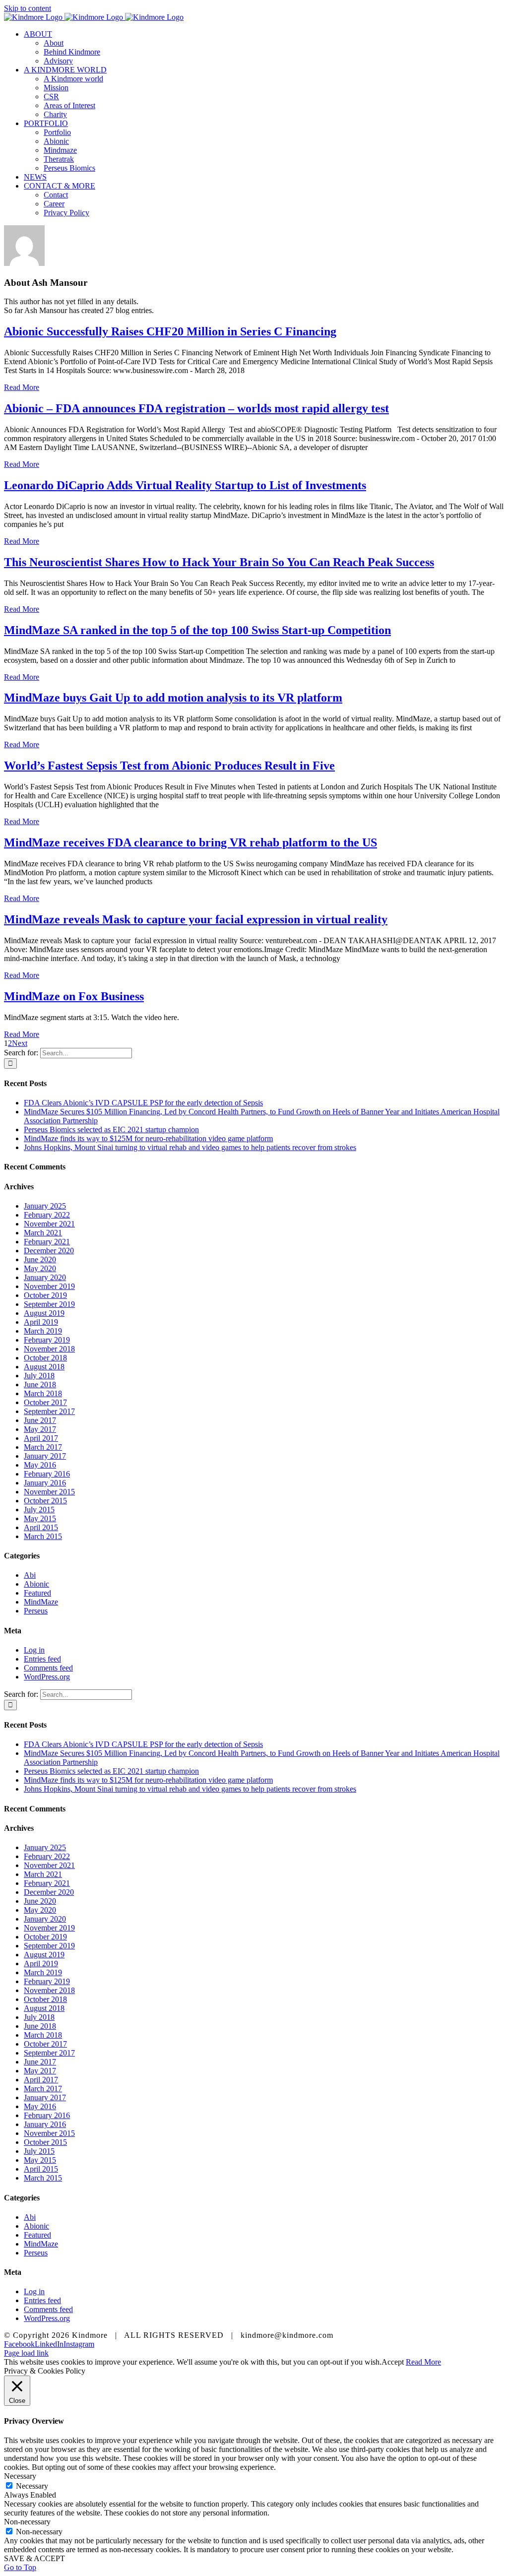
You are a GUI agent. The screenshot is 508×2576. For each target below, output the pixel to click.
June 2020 (40, 1259)
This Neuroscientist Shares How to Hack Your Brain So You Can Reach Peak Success (219, 562)
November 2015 (49, 1492)
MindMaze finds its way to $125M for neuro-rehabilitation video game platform (148, 1138)
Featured (37, 1593)
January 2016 (45, 1483)
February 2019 (47, 1340)
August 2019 (44, 1313)
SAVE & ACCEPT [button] (34, 2558)
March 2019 (43, 1331)
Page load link (26, 2353)
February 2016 (47, 1474)
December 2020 (49, 1251)
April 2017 (41, 1438)
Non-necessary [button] (27, 2522)
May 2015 (40, 1518)
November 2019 (49, 1286)
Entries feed (42, 1659)
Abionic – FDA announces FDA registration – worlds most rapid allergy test (196, 408)
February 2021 (47, 1242)
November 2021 (49, 1224)
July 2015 (39, 1510)
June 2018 (40, 1385)
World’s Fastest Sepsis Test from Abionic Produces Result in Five (169, 766)
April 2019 (41, 1322)
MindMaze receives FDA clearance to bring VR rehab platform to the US (190, 842)
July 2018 (39, 1376)
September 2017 (49, 1411)
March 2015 (43, 1536)
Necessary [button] (20, 2476)
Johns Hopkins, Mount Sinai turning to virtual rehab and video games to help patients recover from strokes (190, 1147)
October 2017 (45, 1402)
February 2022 (47, 1215)
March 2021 (43, 1233)
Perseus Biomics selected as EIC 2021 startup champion (111, 1129)
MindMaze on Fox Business (74, 996)
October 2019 (45, 1295)
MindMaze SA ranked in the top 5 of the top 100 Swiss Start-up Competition (197, 630)
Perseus (36, 1611)
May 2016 (40, 1465)
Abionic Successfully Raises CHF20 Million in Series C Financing (170, 331)
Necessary (32, 2486)
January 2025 (45, 1206)
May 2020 (40, 1268)
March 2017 (43, 1447)
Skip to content (28, 8)
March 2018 (43, 1393)
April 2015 (41, 1527)
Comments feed (48, 1668)
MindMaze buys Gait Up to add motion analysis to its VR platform (173, 698)
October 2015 (45, 1501)
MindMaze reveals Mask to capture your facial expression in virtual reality (196, 919)
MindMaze (41, 1602)
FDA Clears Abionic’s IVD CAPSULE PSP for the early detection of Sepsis (143, 1103)
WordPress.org (47, 1677)
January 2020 (45, 1277)
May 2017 (40, 1429)
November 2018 (49, 1349)
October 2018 (45, 1358)
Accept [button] (393, 2362)
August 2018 (44, 1367)
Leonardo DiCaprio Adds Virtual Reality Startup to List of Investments (185, 485)
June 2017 (40, 1420)
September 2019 (49, 1304)
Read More (22, 387)
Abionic (36, 1584)
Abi (30, 1575)
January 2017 (45, 1456)
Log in (34, 1650)
